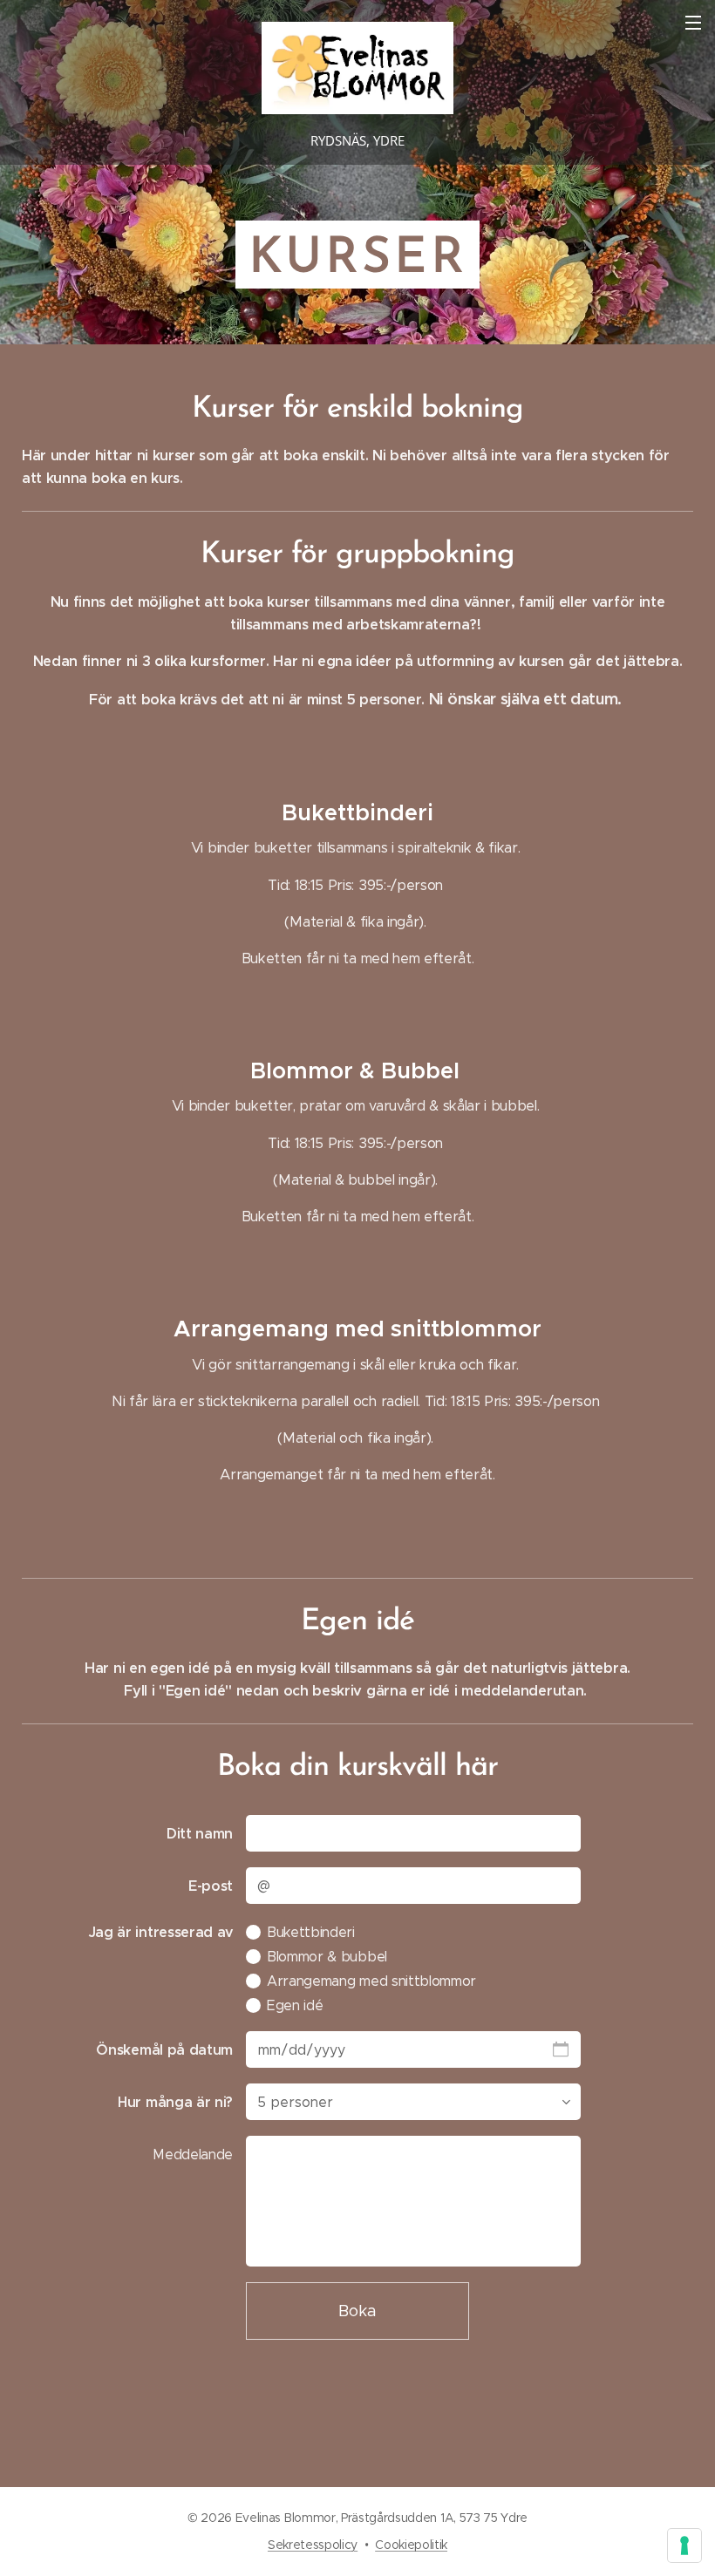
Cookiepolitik (411, 2545)
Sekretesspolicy (313, 2545)
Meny (693, 22)
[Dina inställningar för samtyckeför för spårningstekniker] (684, 2545)
